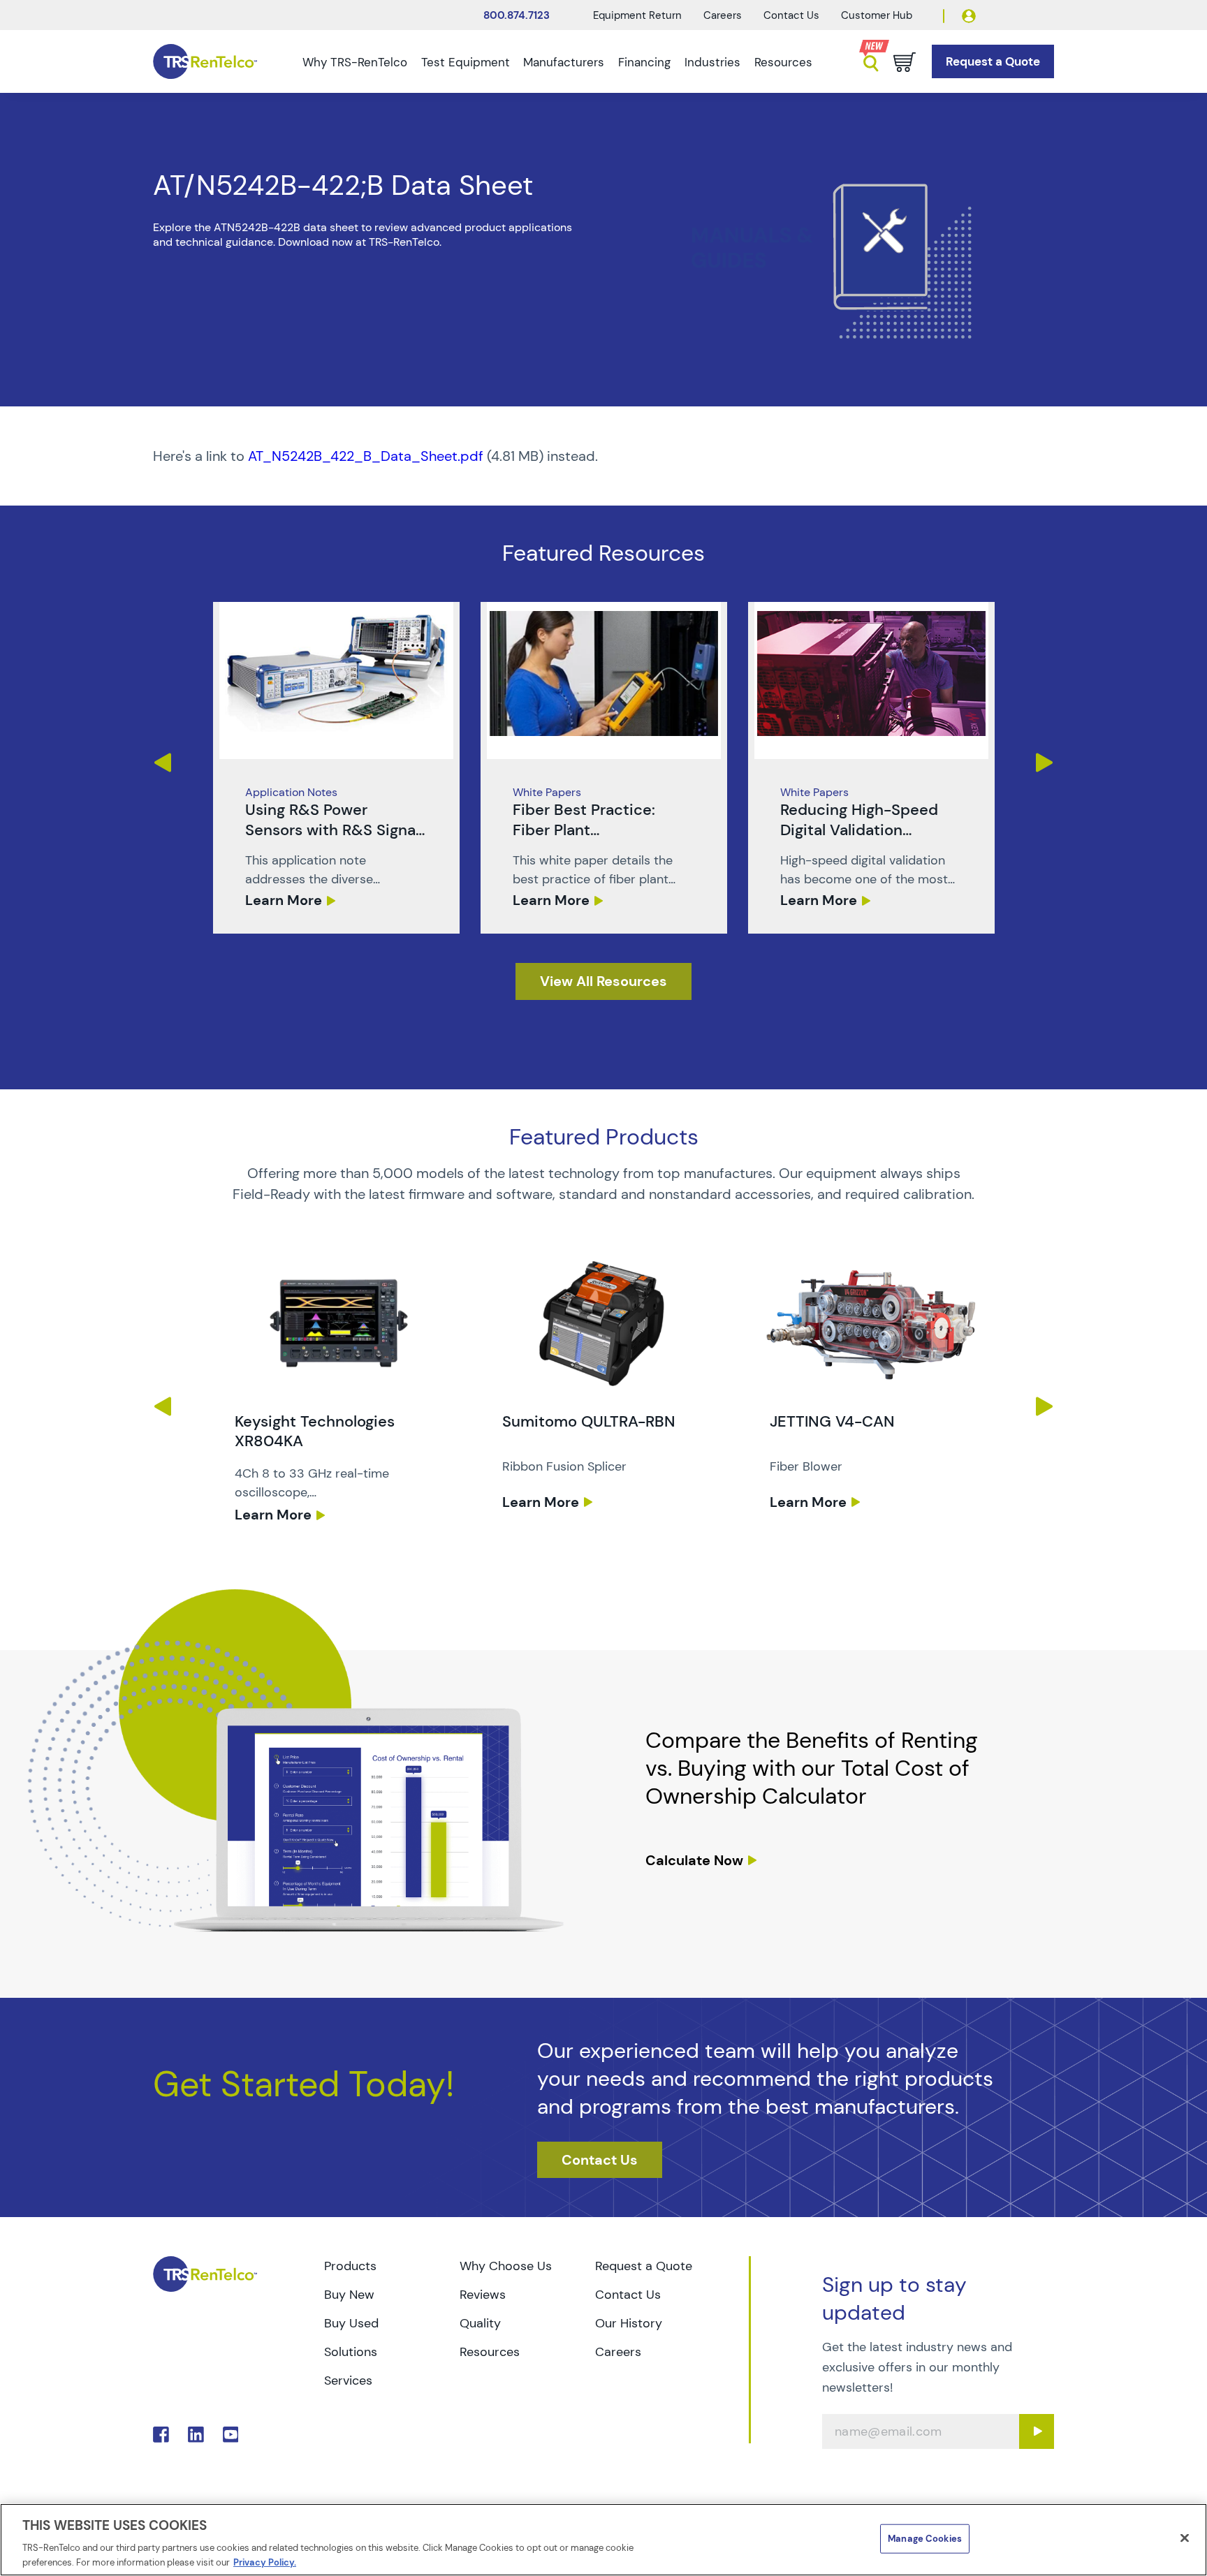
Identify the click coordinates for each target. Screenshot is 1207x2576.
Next (1045, 763)
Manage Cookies (925, 2539)
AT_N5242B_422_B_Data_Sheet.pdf (366, 456)
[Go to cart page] (905, 62)
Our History (629, 2323)
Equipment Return (637, 15)
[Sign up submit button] (1037, 2431)
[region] (603, 2540)
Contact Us (791, 15)
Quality (480, 2323)
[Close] (1185, 2538)
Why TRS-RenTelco (355, 62)
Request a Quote (644, 2266)
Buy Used (351, 2323)
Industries (712, 62)
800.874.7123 (517, 15)
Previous (162, 763)
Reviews (483, 2295)
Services (348, 2380)
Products (350, 2266)
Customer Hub (877, 15)
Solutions (351, 2352)
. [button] (336, 768)
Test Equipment (466, 62)
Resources (783, 62)
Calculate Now (694, 1860)
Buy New (349, 2295)
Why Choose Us (506, 2266)
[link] (336, 768)
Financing (644, 62)
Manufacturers (564, 62)
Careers (723, 15)
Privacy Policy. (265, 2562)
